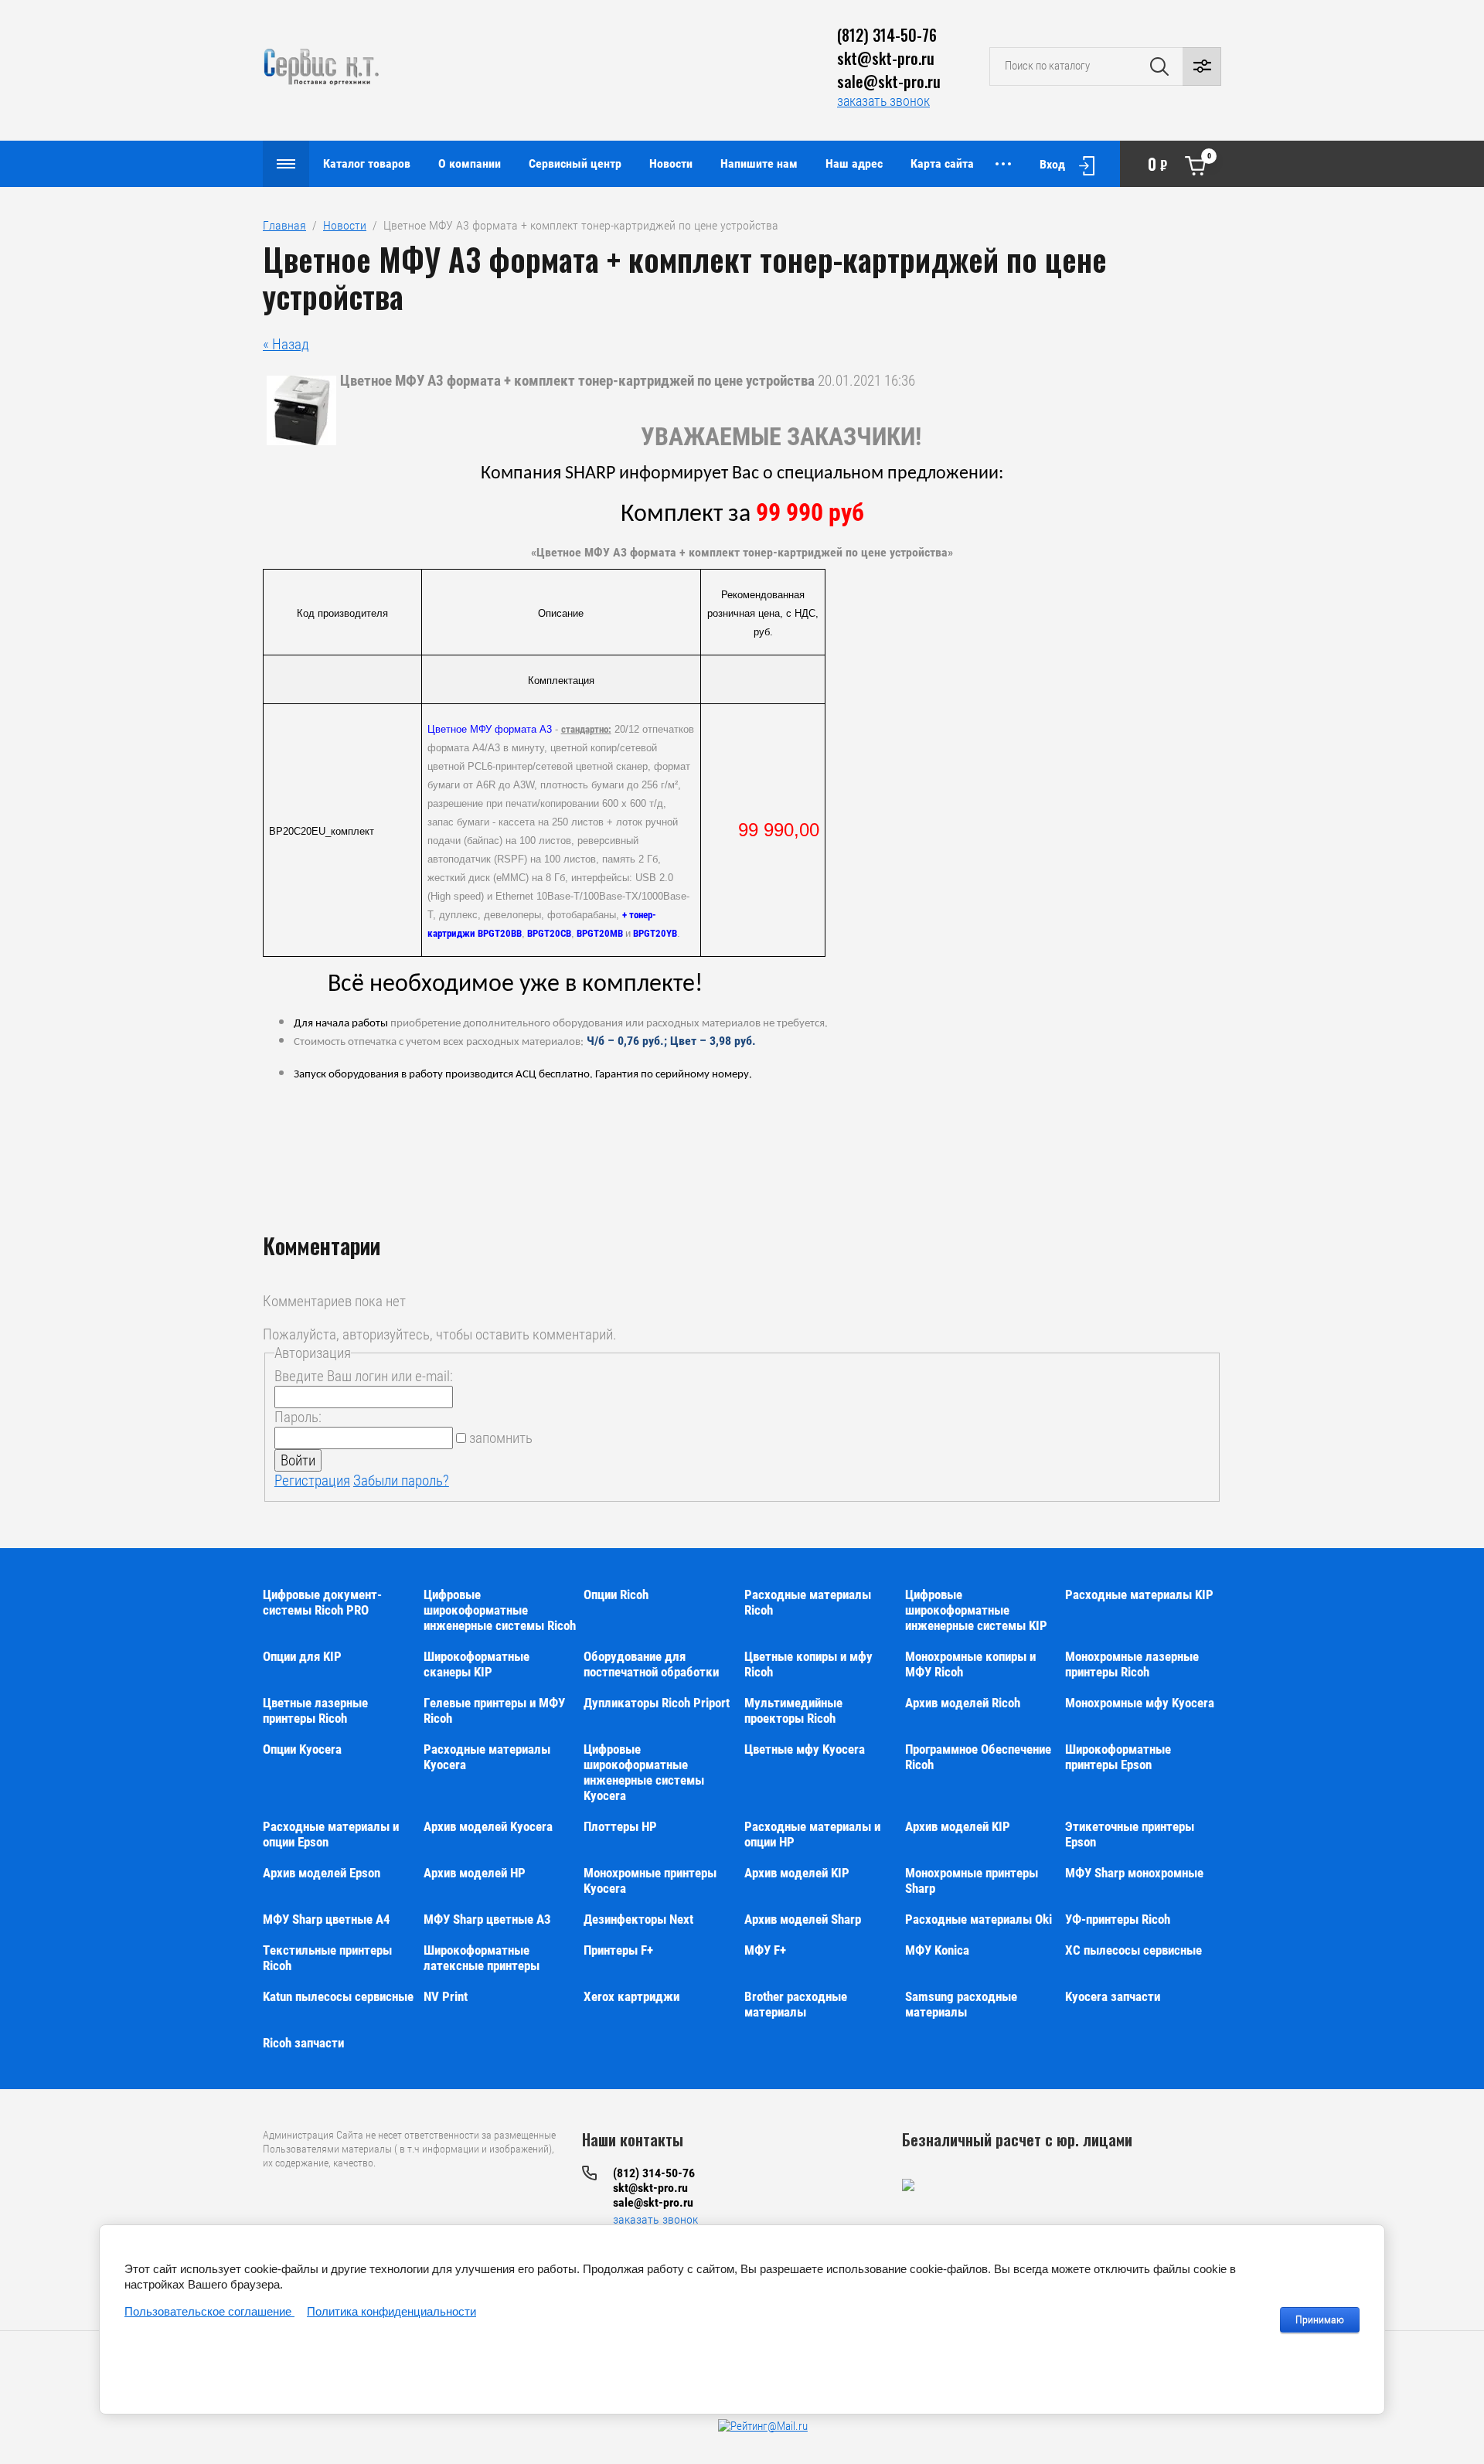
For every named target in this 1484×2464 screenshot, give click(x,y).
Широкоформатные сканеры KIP (477, 1664)
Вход (1052, 164)
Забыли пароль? (401, 1480)
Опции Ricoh (616, 1594)
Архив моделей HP (475, 1873)
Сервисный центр (575, 163)
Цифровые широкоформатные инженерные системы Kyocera (644, 1772)
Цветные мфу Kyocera (805, 1749)
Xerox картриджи (631, 1996)
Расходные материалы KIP (1139, 1594)
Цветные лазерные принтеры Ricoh (315, 1710)
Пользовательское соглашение (209, 2311)
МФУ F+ (765, 1950)
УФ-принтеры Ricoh (1118, 1919)
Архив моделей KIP (958, 1826)
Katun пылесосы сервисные (338, 1996)
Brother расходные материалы (796, 2004)
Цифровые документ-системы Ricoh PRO (322, 1602)
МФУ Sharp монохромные (1134, 1873)
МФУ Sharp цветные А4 (327, 1919)
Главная (284, 225)
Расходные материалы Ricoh (808, 1602)
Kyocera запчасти (1113, 1996)
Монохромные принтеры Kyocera (650, 1880)
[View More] (1003, 164)
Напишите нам (759, 163)
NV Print (446, 1996)
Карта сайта (942, 163)
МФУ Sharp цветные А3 (487, 1919)
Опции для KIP (302, 1656)
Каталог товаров (367, 163)
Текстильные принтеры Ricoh (327, 1958)
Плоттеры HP (620, 1826)
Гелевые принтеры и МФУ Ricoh (494, 1710)
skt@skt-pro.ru (886, 58)
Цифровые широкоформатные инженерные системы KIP (976, 1610)
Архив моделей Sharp (803, 1919)
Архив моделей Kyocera (488, 1826)
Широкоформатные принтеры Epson (1118, 1757)
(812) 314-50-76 (887, 35)
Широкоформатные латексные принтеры (482, 1958)
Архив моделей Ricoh (963, 1703)
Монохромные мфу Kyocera (1140, 1703)
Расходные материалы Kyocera (487, 1757)
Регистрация (312, 1480)
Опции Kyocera (302, 1749)
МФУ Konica (937, 1950)
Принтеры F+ (618, 1950)
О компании (470, 163)
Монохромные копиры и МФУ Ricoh (970, 1664)
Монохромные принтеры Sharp (972, 1880)
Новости (671, 163)
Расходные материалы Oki (979, 1919)
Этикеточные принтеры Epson (1130, 1834)
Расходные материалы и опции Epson (331, 1834)
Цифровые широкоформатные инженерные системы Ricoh (500, 1610)
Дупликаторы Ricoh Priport (657, 1703)
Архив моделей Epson (322, 1873)
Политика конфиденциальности (391, 2311)
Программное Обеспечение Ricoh (978, 1757)
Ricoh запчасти (303, 2043)
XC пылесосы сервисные (1133, 1950)
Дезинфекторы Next (638, 1919)
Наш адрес (854, 163)
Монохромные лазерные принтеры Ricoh (1132, 1664)
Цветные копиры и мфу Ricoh (808, 1664)
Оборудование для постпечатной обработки (651, 1664)
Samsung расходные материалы (961, 2004)
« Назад (286, 344)
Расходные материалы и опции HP (812, 1834)
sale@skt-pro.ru (889, 81)
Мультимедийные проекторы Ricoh (793, 1710)
